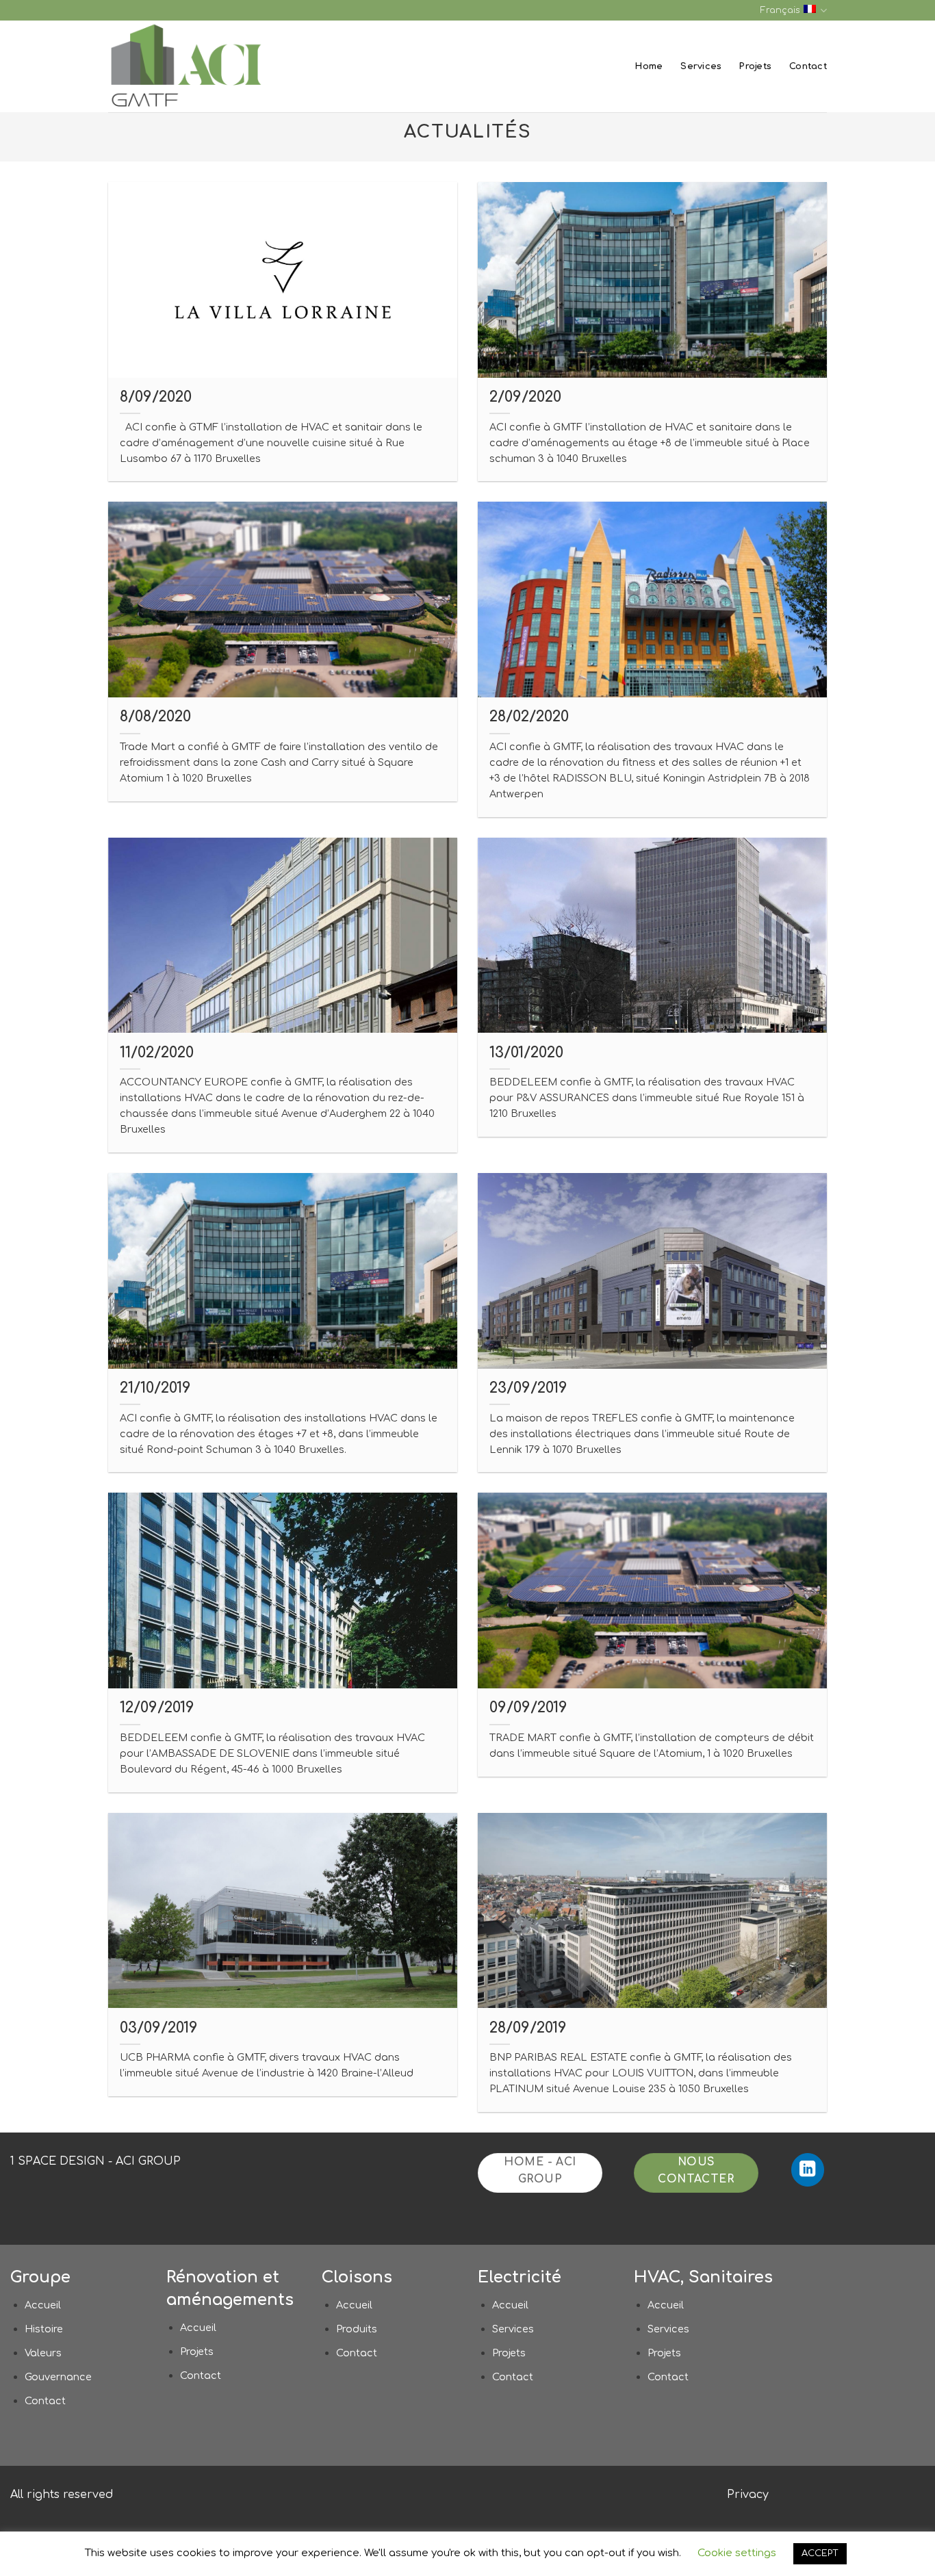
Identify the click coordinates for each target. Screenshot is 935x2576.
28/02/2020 (529, 717)
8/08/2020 (155, 717)
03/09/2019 (159, 2028)
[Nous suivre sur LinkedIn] (808, 2170)
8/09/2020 (156, 397)
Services (701, 66)
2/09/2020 (525, 397)
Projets (755, 66)
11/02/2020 (157, 1053)
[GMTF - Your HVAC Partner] (194, 66)
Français (780, 10)
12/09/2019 (157, 1708)
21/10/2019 (155, 1388)
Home (649, 66)
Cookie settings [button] (737, 2553)
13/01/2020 (526, 1053)
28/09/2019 (528, 2028)
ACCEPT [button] (820, 2553)
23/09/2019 (528, 1388)
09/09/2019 (528, 1708)
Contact (808, 66)
